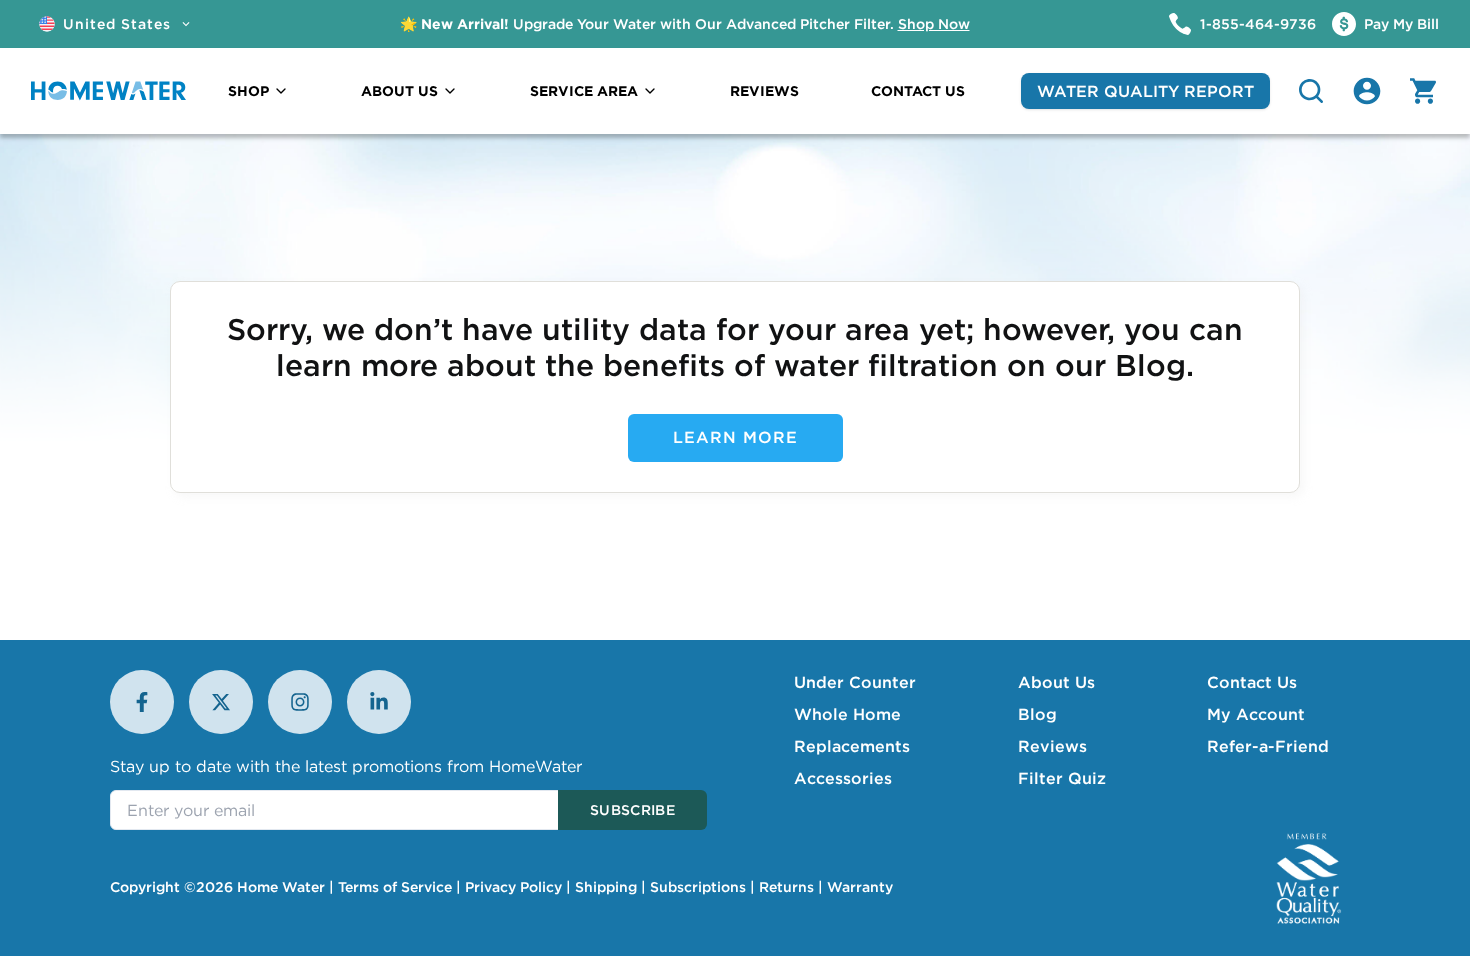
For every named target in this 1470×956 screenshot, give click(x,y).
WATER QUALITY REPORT (1145, 91)
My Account (1256, 714)
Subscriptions (698, 887)
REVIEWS (764, 91)
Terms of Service (395, 887)
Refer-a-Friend (1268, 746)
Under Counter (855, 682)
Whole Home (847, 714)
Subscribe (632, 810)
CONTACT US (918, 91)
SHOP (248, 91)
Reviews (1052, 746)
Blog (1037, 714)
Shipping (606, 887)
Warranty (860, 887)
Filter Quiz (1062, 778)
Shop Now (934, 24)
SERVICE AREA (584, 91)
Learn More (735, 437)
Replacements (852, 746)
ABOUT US (399, 91)
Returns (786, 887)
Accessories (843, 778)
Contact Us (1252, 682)
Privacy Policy (513, 887)
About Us (1056, 682)
